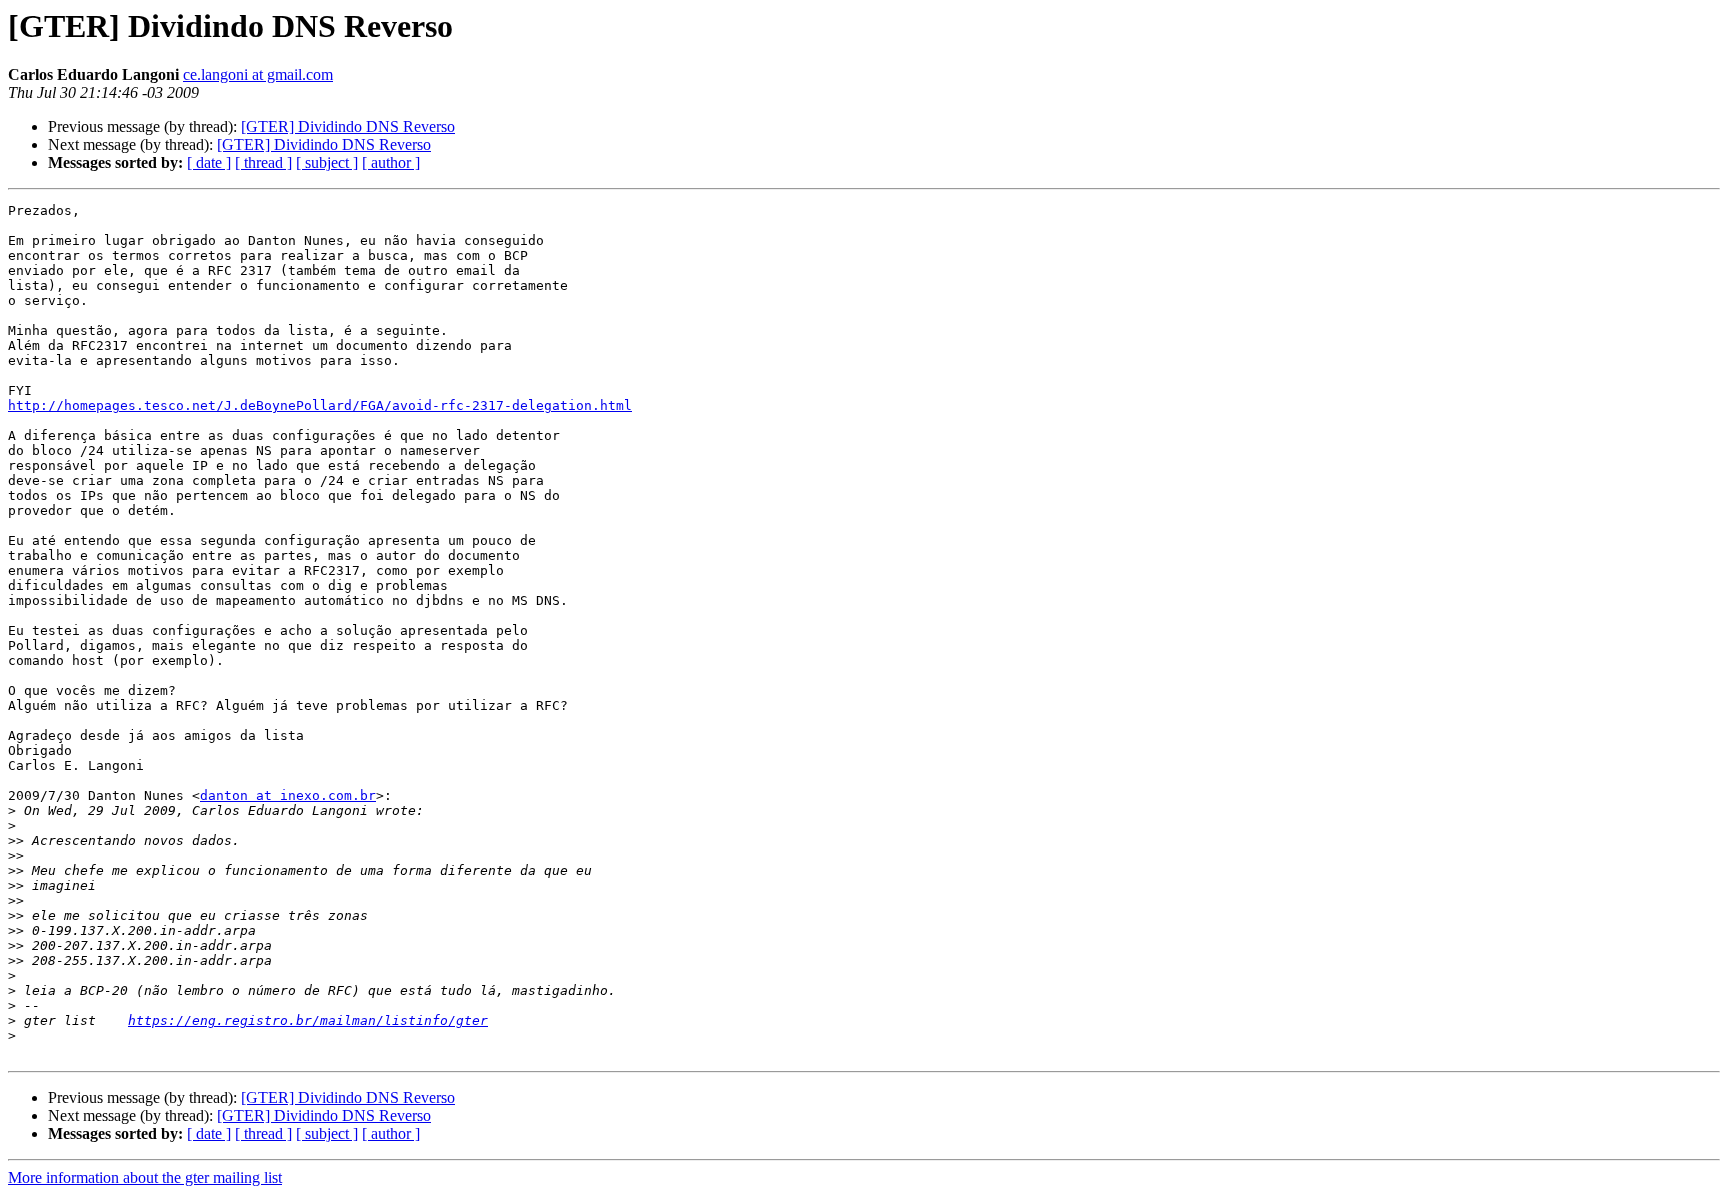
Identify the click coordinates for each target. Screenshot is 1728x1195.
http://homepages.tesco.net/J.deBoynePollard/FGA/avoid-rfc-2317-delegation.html (320, 405)
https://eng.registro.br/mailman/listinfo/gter (308, 1020)
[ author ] (391, 162)
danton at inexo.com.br (288, 795)
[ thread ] (263, 162)
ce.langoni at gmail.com (258, 74)
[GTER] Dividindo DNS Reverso (348, 126)
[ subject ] (327, 162)
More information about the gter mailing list (145, 1177)
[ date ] (209, 162)
